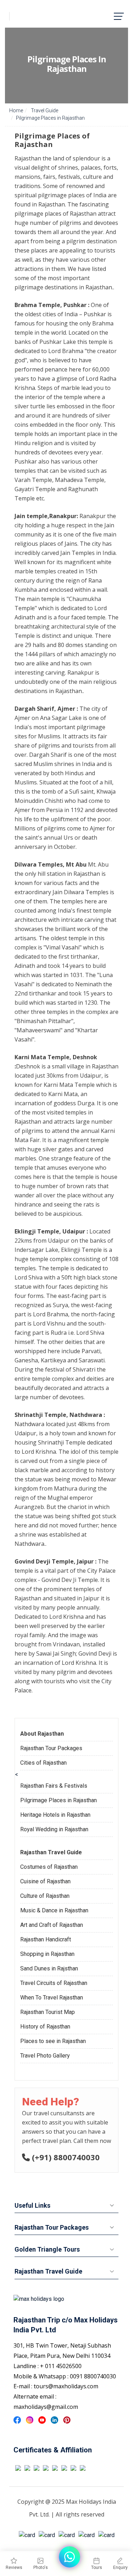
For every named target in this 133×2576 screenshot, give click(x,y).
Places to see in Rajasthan (53, 2041)
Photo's (41, 2568)
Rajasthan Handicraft (46, 1939)
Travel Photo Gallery (45, 2056)
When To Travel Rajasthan (52, 1998)
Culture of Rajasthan (45, 1896)
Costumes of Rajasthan (49, 1867)
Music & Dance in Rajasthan (54, 1910)
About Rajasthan (42, 1734)
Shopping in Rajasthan (47, 1954)
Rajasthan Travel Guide (51, 1852)
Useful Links (32, 2205)
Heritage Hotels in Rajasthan (55, 1815)
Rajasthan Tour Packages (51, 1748)
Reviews (14, 2568)
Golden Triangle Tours (47, 2249)
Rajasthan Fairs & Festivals (54, 1786)
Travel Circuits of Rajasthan (54, 1983)
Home (16, 110)
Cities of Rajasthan (43, 1763)
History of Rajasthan (45, 2027)
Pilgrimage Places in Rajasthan (59, 1800)
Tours (97, 2568)
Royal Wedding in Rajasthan (54, 1829)
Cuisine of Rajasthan (45, 1881)
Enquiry (120, 2568)
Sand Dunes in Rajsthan (49, 1968)
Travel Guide (44, 110)
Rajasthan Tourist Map (48, 2012)
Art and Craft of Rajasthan (52, 1925)
